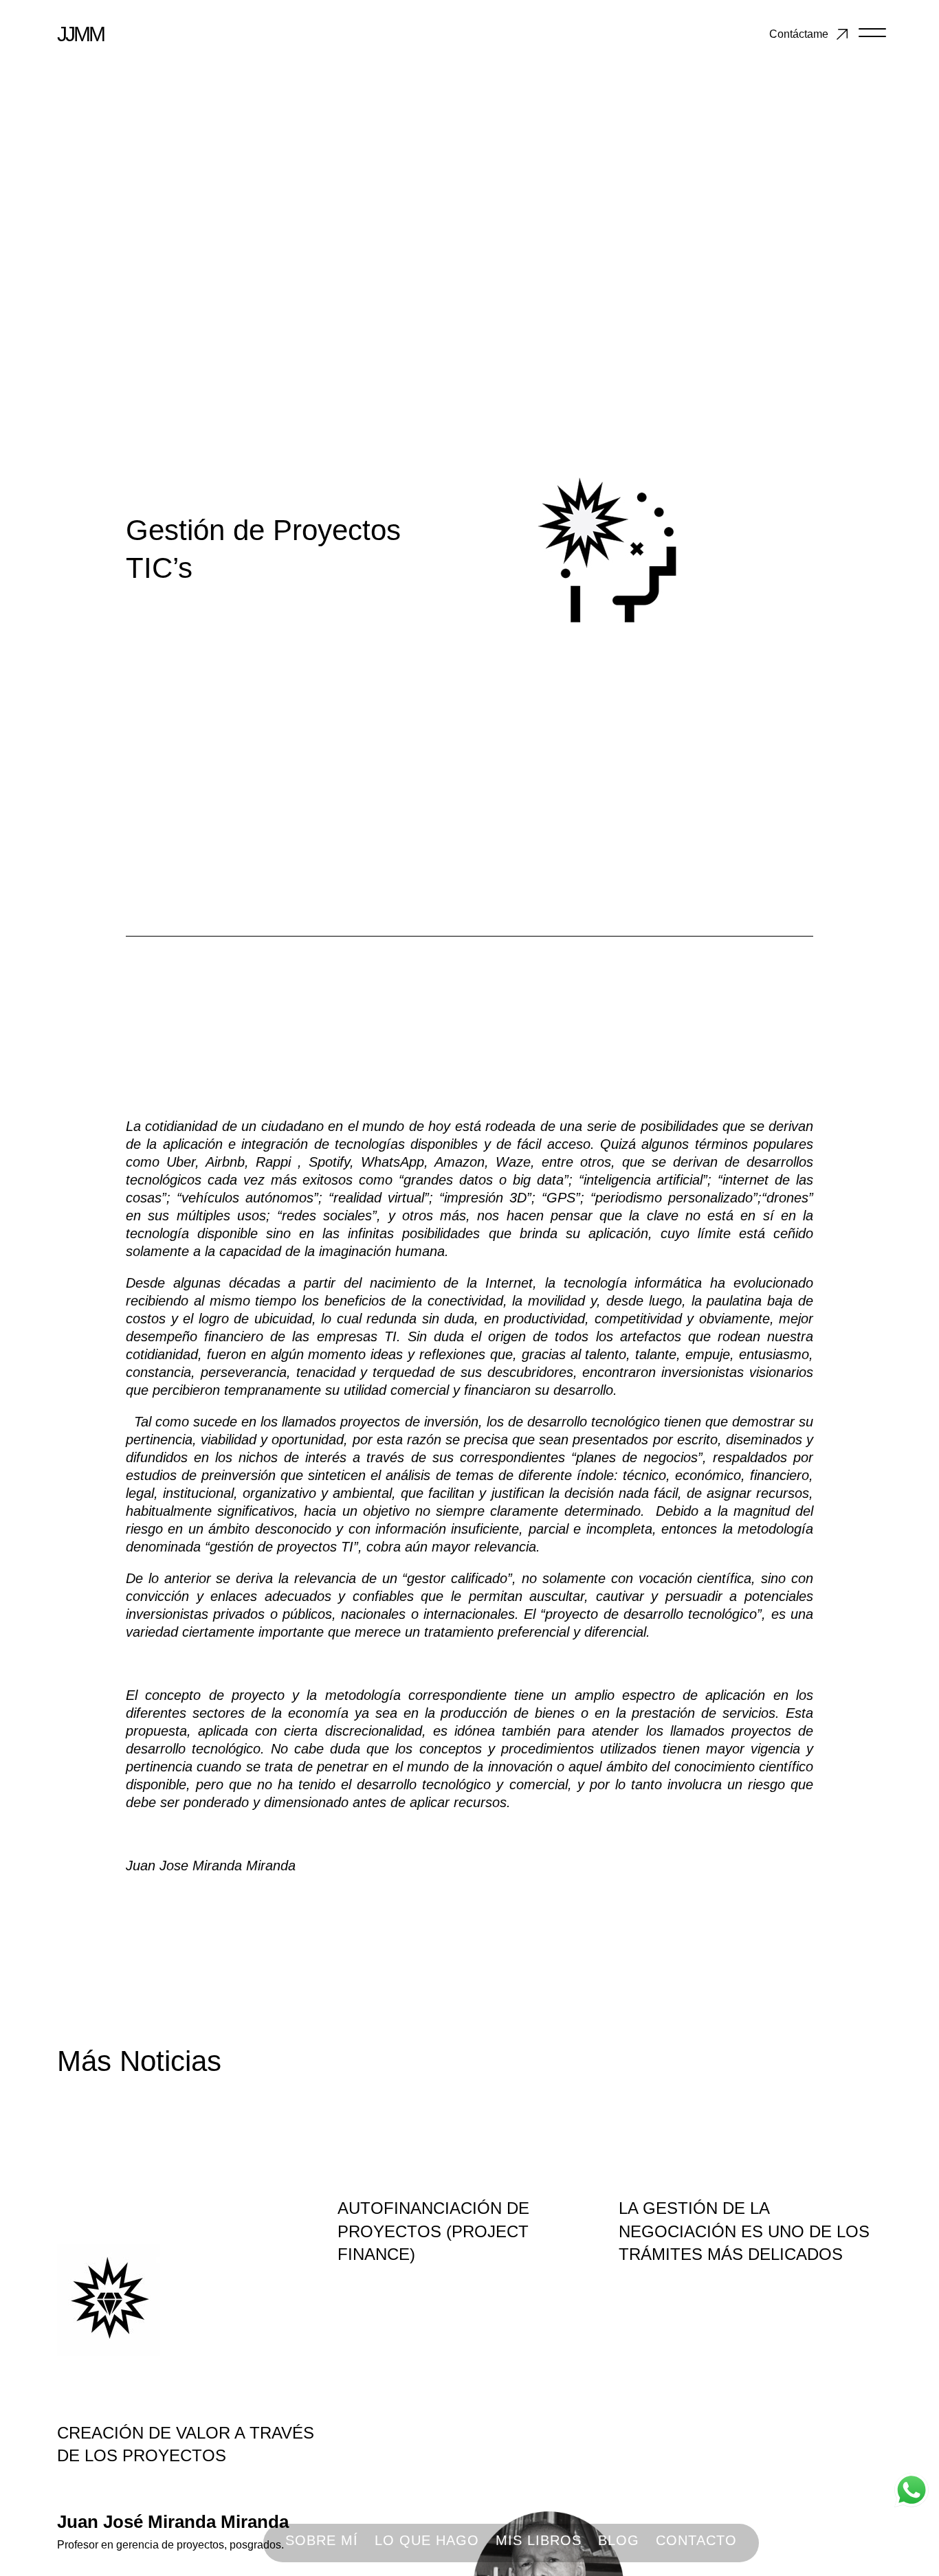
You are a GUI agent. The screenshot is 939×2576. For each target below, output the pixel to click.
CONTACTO (696, 2540)
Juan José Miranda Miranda (173, 2522)
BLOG (619, 2540)
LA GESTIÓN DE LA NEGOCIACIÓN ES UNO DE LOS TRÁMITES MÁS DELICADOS (744, 2231)
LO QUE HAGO (427, 2540)
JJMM (80, 34)
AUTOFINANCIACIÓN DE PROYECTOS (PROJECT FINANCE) (433, 2231)
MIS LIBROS (539, 2540)
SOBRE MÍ (322, 2540)
